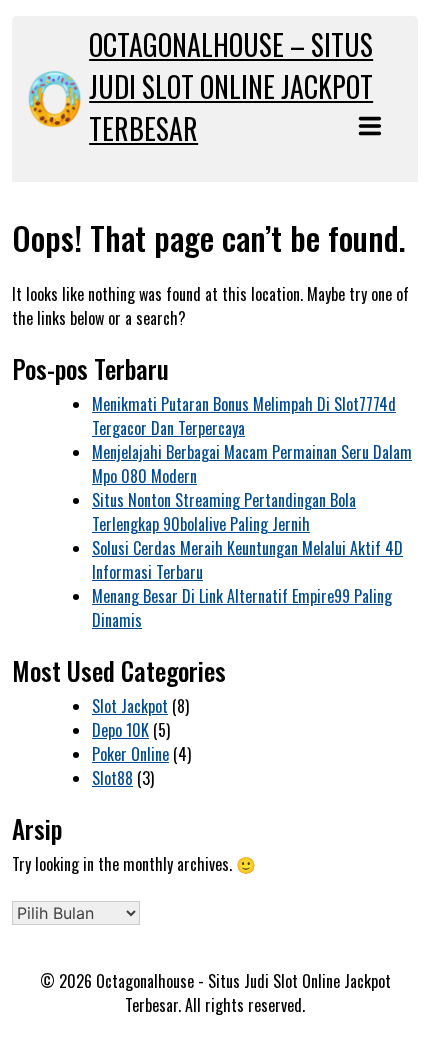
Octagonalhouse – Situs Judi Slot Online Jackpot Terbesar (231, 86)
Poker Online (130, 754)
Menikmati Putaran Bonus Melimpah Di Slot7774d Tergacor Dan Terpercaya (244, 416)
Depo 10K (120, 730)
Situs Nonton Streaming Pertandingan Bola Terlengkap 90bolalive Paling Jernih (224, 512)
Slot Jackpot (130, 706)
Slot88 (112, 778)
